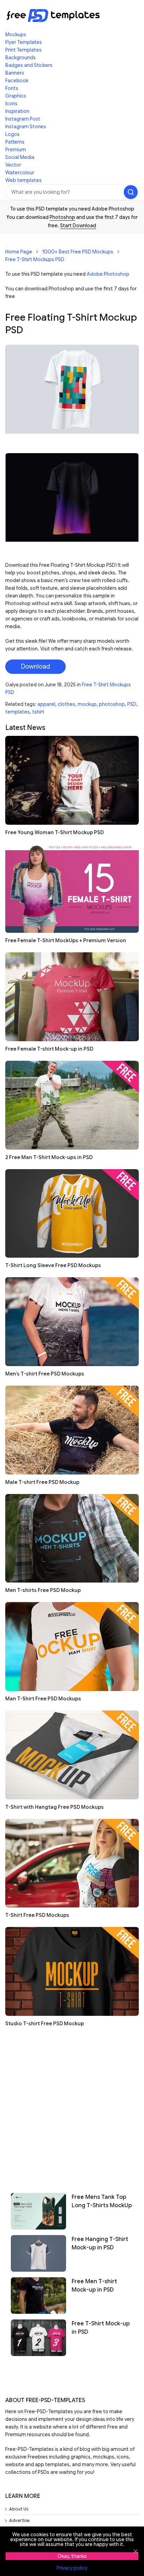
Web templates (23, 180)
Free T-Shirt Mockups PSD (35, 259)
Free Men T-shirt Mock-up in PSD (94, 2286)
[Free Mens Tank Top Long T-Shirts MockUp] (38, 2211)
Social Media (20, 157)
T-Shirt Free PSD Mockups (37, 1915)
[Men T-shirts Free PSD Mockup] (72, 1538)
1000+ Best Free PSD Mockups (78, 252)
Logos (12, 134)
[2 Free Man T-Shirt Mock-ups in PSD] (72, 1105)
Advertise (19, 2520)
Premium (16, 150)
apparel (46, 704)
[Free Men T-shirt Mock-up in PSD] (38, 2296)
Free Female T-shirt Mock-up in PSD (49, 1049)
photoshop (112, 704)
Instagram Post (23, 119)
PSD (132, 704)
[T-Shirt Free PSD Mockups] (72, 1863)
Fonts (12, 88)
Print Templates (23, 50)
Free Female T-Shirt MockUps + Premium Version (66, 940)
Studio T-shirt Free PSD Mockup (45, 2024)
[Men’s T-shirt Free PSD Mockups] (72, 1322)
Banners (15, 73)
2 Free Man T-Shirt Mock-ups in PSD (49, 1157)
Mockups (16, 35)
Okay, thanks (72, 2556)
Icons (11, 104)
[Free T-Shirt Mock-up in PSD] (38, 2338)
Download (35, 666)
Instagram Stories (26, 127)
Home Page (19, 252)
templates (17, 712)
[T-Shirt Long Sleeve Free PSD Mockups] (72, 1214)
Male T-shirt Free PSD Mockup (42, 1482)
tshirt (38, 712)
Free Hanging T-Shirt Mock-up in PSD (100, 2243)
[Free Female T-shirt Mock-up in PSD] (72, 997)
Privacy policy (72, 2568)
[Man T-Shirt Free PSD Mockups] (72, 1647)
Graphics (16, 96)
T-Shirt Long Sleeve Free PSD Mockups (53, 1265)
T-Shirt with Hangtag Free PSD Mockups (55, 1807)
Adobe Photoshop (108, 274)
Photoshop (62, 217)
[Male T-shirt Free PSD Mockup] (72, 1430)
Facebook (17, 81)
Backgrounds (20, 58)
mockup (87, 704)
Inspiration (17, 111)
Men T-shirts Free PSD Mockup (43, 1590)
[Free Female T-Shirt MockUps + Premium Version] (72, 889)
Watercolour (20, 173)
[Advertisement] (72, 2107)
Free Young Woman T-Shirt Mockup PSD (55, 832)
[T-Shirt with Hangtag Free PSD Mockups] (72, 1755)
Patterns (15, 142)
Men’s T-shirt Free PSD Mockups (45, 1374)
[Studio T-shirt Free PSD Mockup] (72, 1971)
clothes (66, 704)
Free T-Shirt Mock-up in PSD (101, 2328)
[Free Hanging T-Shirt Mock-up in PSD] (38, 2253)
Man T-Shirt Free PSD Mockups (43, 1699)
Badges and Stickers (29, 65)
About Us (19, 2509)
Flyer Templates (24, 42)
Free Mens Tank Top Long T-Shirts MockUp (102, 2201)
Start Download (78, 226)
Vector (13, 165)
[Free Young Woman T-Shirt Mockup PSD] (72, 780)
